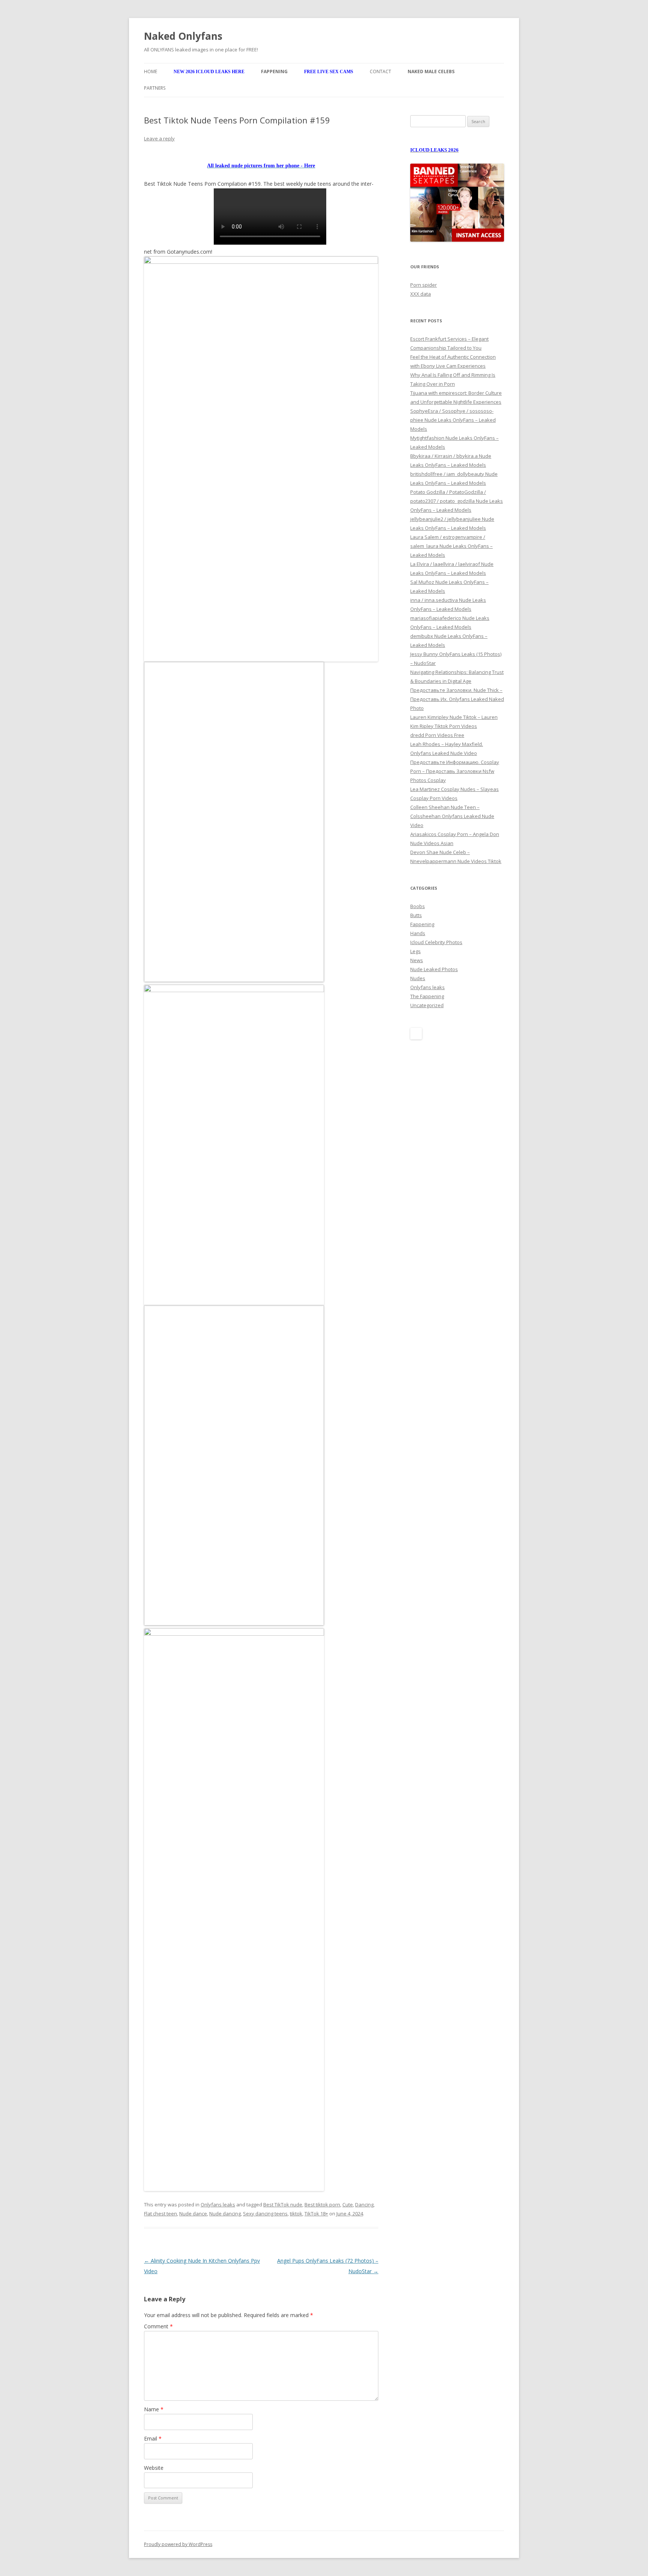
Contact (380, 71)
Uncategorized (427, 1005)
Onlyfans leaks (218, 2205)
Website (154, 2468)
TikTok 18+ (316, 2214)
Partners (155, 88)
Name (154, 2409)
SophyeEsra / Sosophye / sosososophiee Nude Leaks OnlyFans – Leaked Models (453, 420)
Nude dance (193, 2214)
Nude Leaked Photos (434, 969)
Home (151, 71)
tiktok (296, 2214)
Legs (415, 951)
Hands (418, 933)
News (417, 960)
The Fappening (427, 996)
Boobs (418, 906)
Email (153, 2438)
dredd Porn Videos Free (437, 735)
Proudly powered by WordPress (178, 2544)
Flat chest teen (160, 2214)
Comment (158, 2326)
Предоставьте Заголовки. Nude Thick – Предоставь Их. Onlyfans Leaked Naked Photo (457, 699)
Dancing (364, 2205)
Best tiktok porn (322, 2205)
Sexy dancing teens (265, 2214)
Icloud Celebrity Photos (436, 942)
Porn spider (424, 285)
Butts (416, 915)
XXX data (421, 294)
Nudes (418, 978)
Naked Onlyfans (183, 36)
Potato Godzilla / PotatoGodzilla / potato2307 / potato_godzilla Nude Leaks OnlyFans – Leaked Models (457, 501)
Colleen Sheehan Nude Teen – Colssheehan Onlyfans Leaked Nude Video (452, 816)
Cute (348, 2205)
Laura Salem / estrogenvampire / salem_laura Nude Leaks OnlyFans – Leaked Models (451, 546)
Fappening (422, 924)
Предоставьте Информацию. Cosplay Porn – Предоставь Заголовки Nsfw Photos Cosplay (455, 771)
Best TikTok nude (283, 2205)
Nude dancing (225, 2214)
